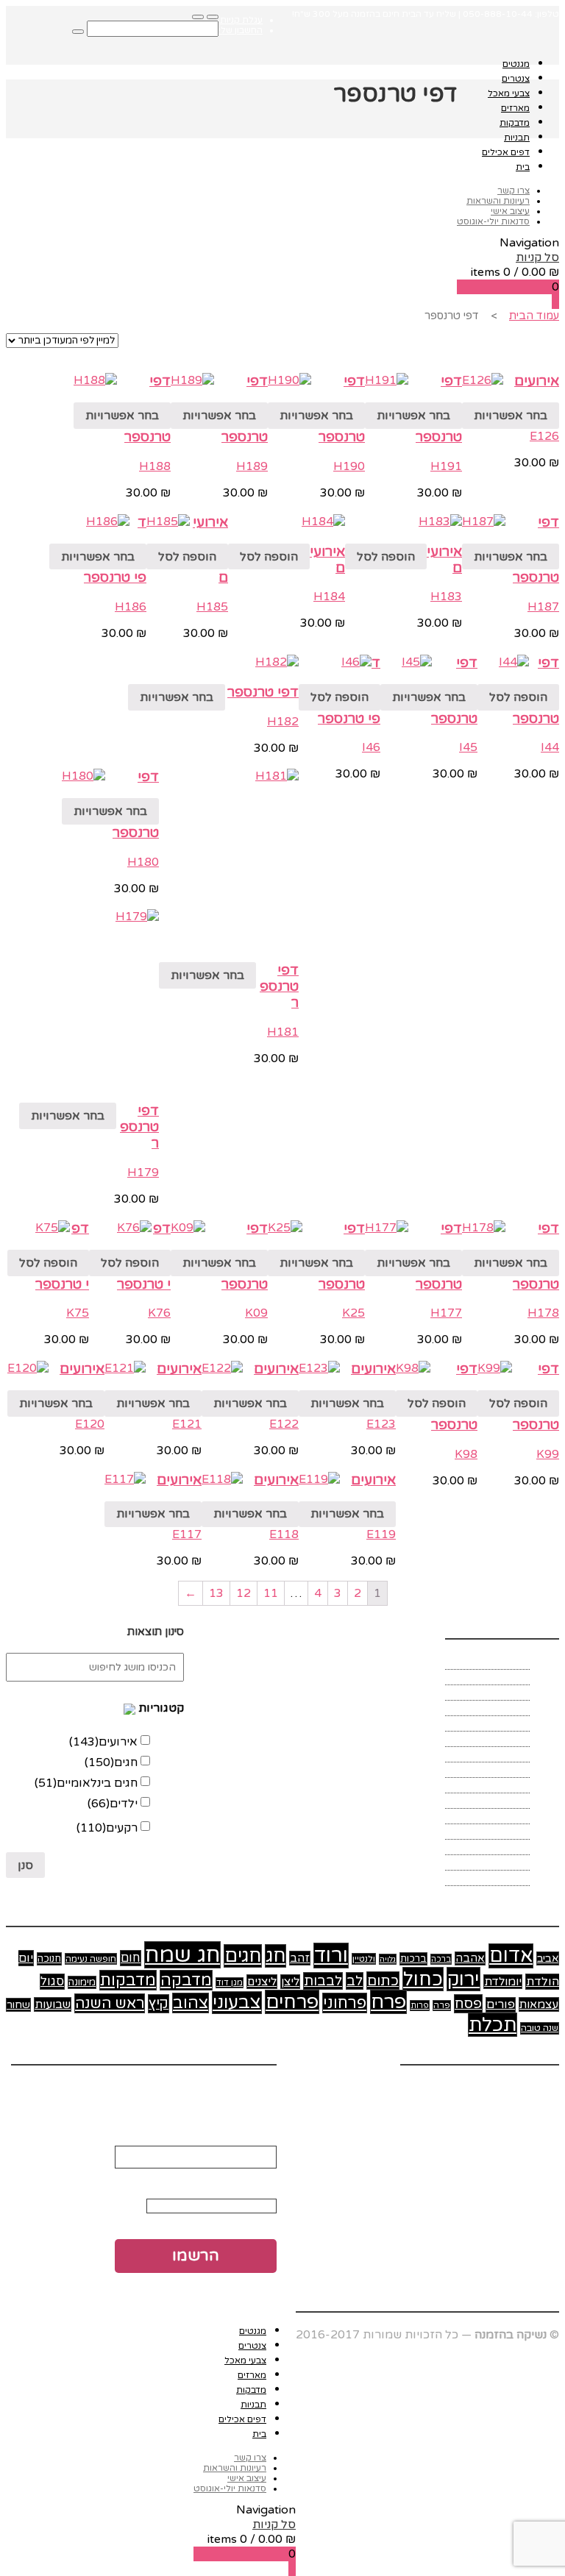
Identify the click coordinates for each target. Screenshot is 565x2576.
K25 (353, 1313)
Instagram (484, 2088)
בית (523, 167)
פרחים (292, 2002)
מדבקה (186, 1980)
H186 (131, 607)
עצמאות (539, 2004)
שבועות (53, 2004)
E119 (381, 1534)
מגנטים (516, 64)
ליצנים (262, 1982)
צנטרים (516, 79)
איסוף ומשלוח (494, 1677)
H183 (446, 597)
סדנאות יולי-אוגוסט (493, 221)
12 (244, 1593)
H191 (446, 466)
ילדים (113, 1804)
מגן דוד (230, 1983)
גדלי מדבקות (497, 1708)
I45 (468, 747)
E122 (284, 1424)
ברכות (413, 1959)
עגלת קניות (241, 20)
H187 (543, 607)
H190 (349, 466)
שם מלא (251, 2176)
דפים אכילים (506, 152)
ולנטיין (364, 1959)
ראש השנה (110, 2003)
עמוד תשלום (498, 1801)
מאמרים (509, 1739)
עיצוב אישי (510, 211)
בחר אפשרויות (511, 416)
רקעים (107, 1828)
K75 (78, 1313)
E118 (284, 1534)
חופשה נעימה (91, 1959)
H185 (212, 607)
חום (131, 1958)
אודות (514, 1662)
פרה (442, 2006)
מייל (262, 2124)
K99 (548, 1454)
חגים (111, 1762)
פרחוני (345, 2003)
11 (271, 1593)
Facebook (428, 2088)
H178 (543, 1313)
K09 (256, 1313)
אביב (548, 1958)
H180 (143, 862)
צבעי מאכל (509, 93)
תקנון (516, 1862)
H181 (283, 1032)
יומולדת (503, 1982)
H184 (329, 597)
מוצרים (511, 1770)
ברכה (441, 1959)
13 (216, 1593)
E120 (90, 1424)
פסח (468, 2004)
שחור (18, 2005)
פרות (420, 2006)
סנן (25, 1865)
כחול (423, 1979)
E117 (187, 1534)
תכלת (493, 2025)
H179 (143, 1173)
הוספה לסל (386, 557)
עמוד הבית (534, 316)
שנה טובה (540, 2028)
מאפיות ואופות (492, 1754)
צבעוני (237, 2003)
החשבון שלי (241, 30)
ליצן (290, 1982)
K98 (466, 1454)
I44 (550, 747)
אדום (511, 1956)
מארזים (515, 108)
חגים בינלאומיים (86, 1783)
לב (355, 1981)
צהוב (191, 2003)
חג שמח (182, 1955)
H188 (155, 466)
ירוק (463, 1979)
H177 (446, 1313)
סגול (52, 1982)
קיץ (159, 2004)
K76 (159, 1313)
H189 (252, 466)
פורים (501, 2005)
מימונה (82, 1982)
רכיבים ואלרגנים (489, 1832)
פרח (388, 2002)
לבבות (323, 1981)
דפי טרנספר (263, 692)
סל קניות (537, 257)
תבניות (517, 138)
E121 (187, 1424)
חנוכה (49, 1959)
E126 (544, 436)
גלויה (388, 1959)
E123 (381, 1424)
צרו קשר (514, 191)
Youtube (536, 2088)
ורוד (331, 1956)
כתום (383, 1981)
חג (276, 1956)
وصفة (515, 1878)
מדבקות (515, 123)
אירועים (537, 381)
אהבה (470, 1958)
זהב (300, 1958)
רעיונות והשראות (498, 201)
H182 (283, 722)
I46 (371, 747)
